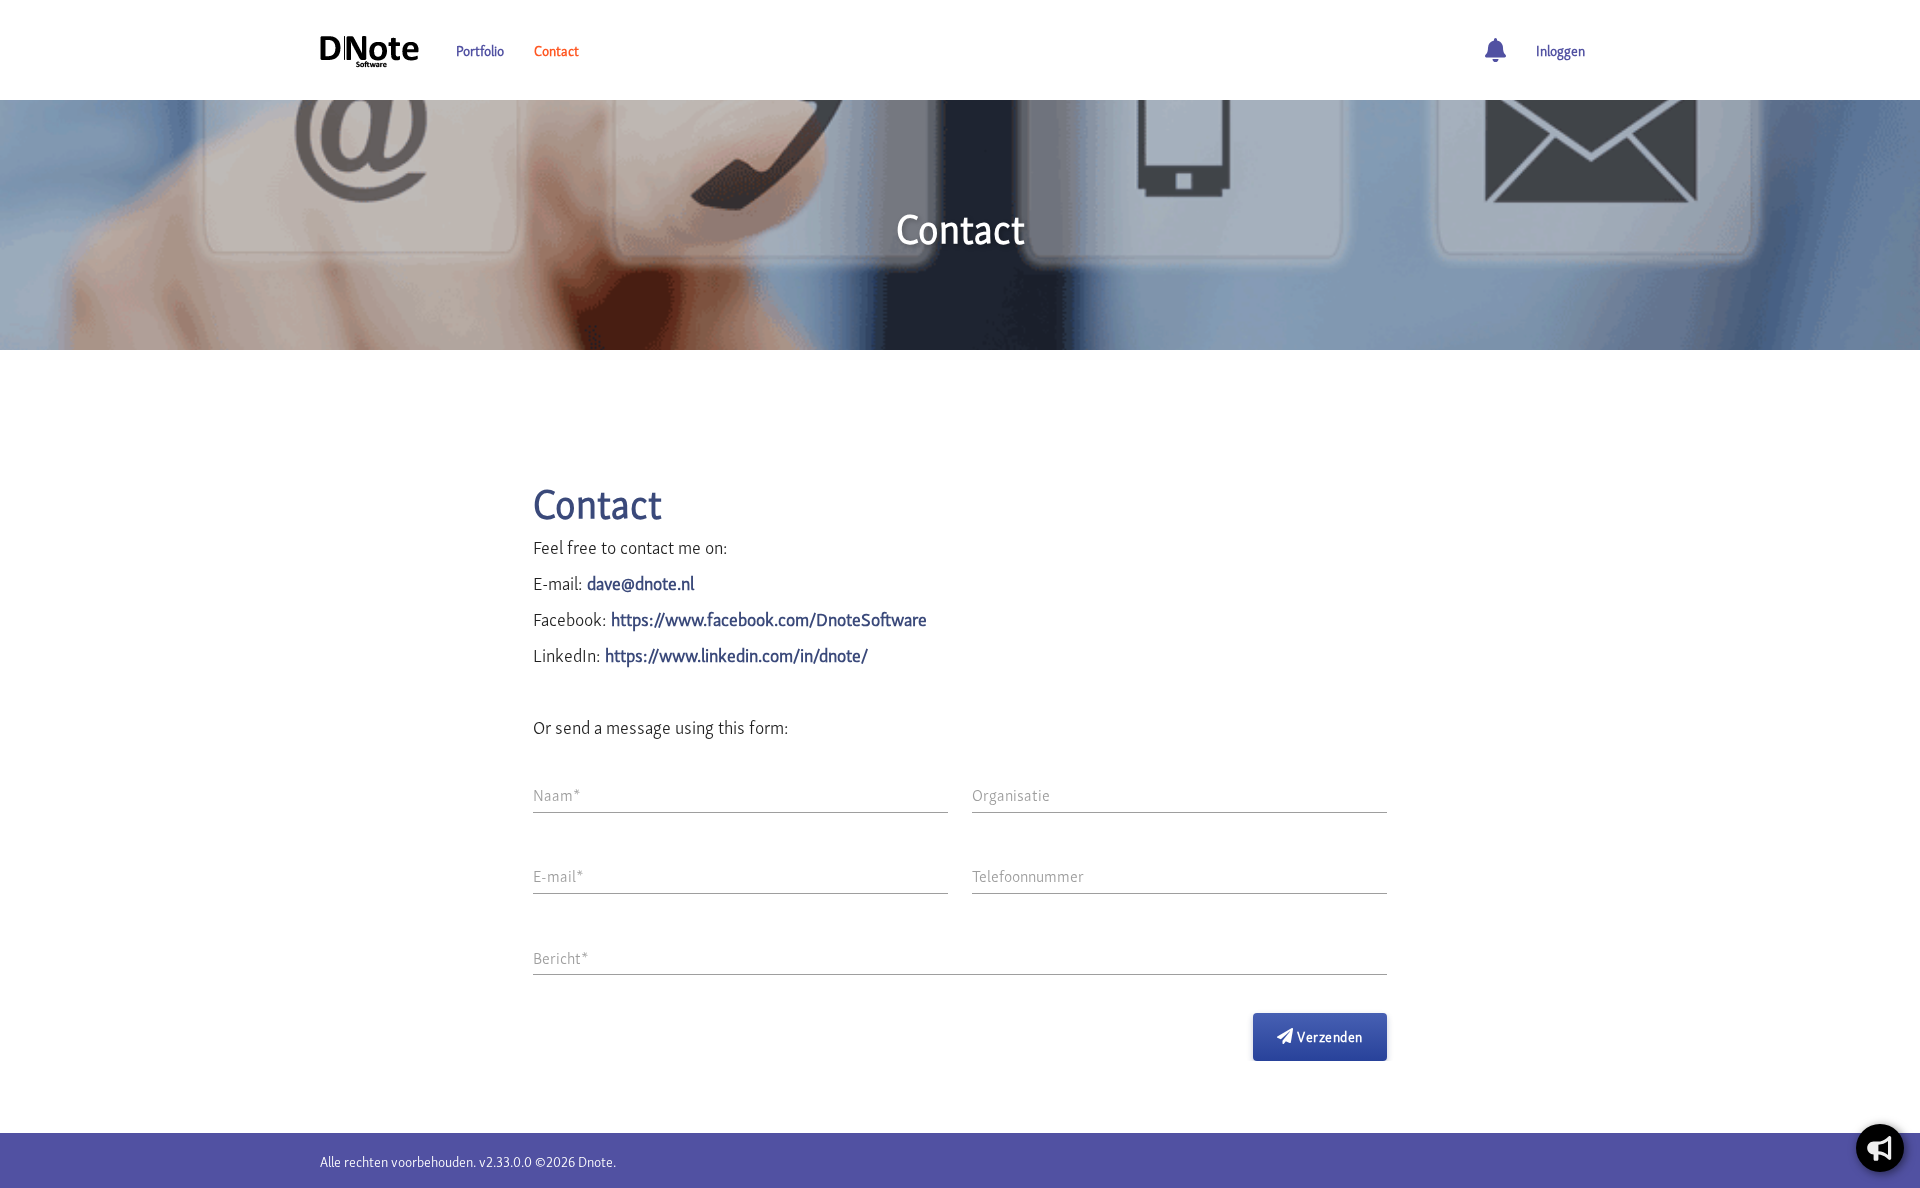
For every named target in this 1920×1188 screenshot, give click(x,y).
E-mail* (558, 875)
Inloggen (1560, 49)
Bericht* (560, 957)
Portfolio (480, 49)
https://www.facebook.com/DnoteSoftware (769, 617)
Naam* (556, 794)
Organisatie (1011, 794)
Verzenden (1328, 1035)
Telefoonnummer (1028, 875)
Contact (556, 49)
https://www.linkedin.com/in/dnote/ (736, 653)
